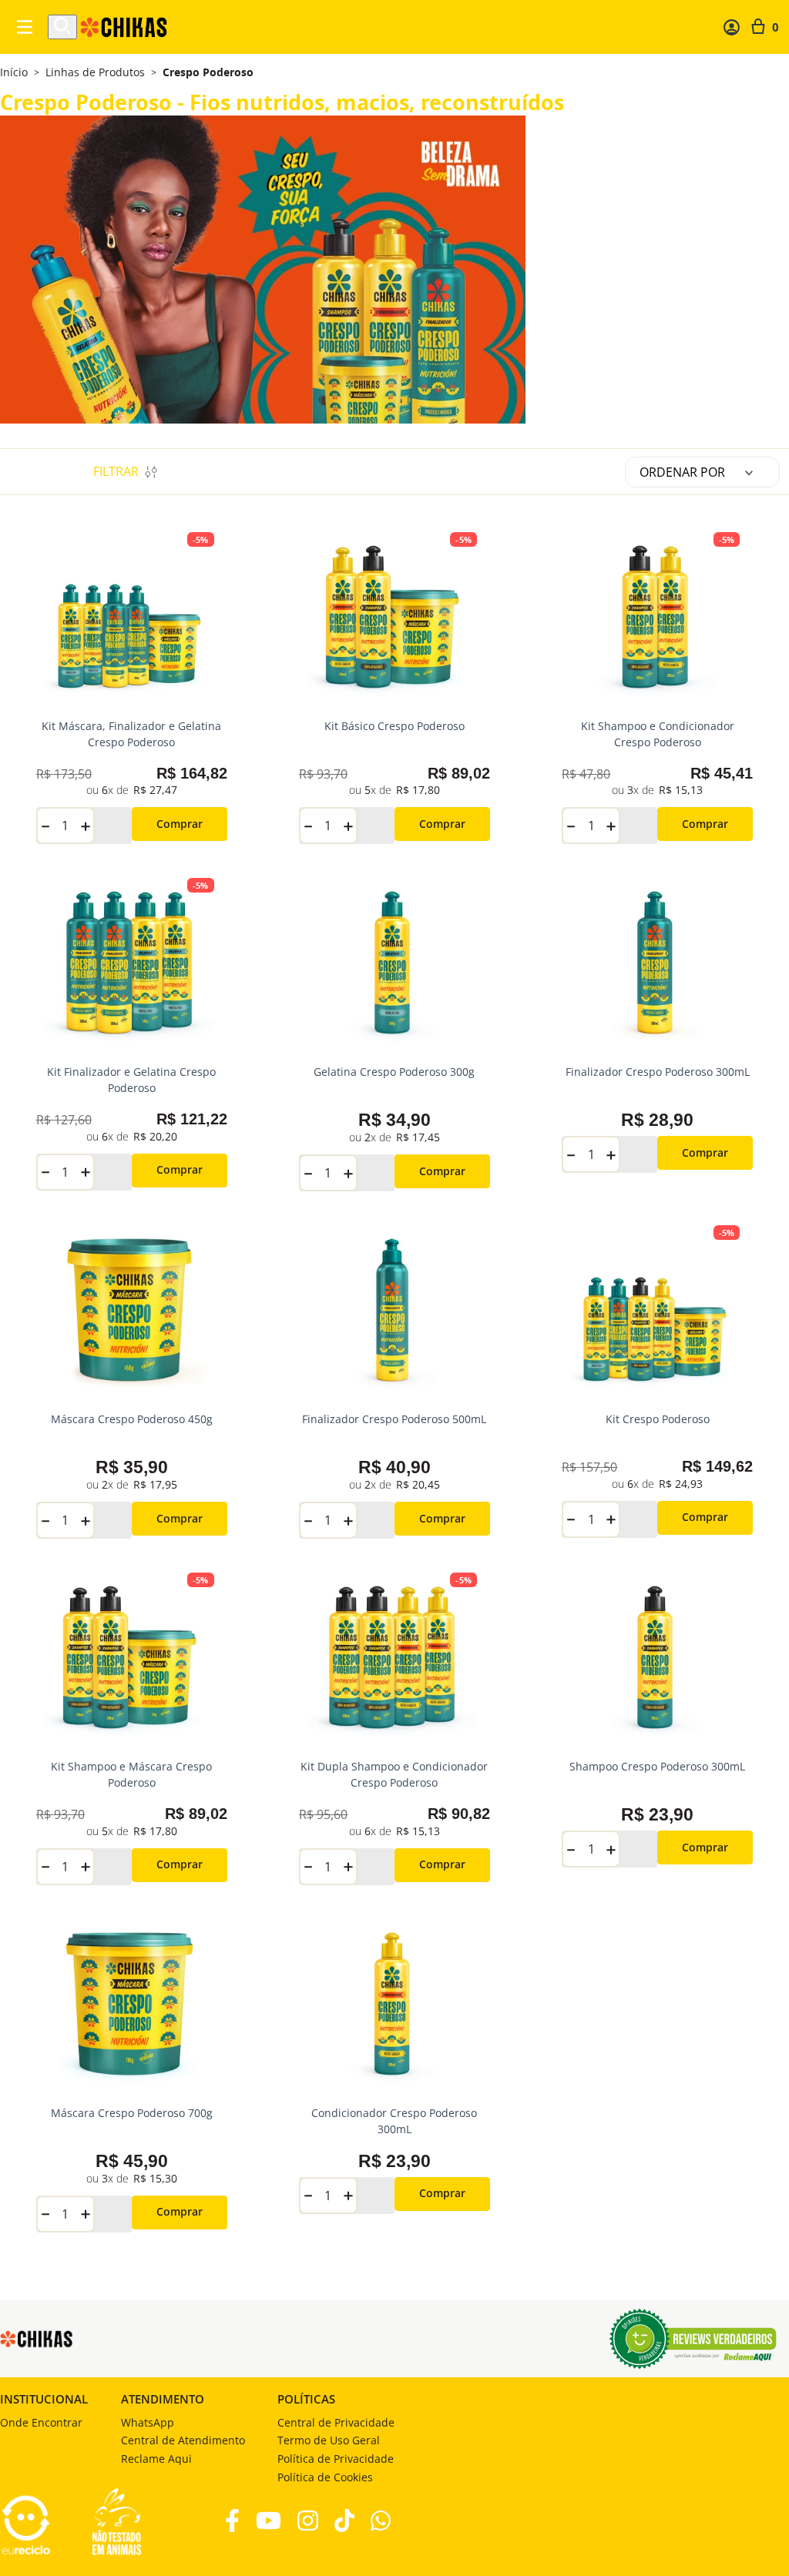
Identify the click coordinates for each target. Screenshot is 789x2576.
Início (14, 72)
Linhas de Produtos (95, 72)
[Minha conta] (732, 27)
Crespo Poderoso (208, 72)
